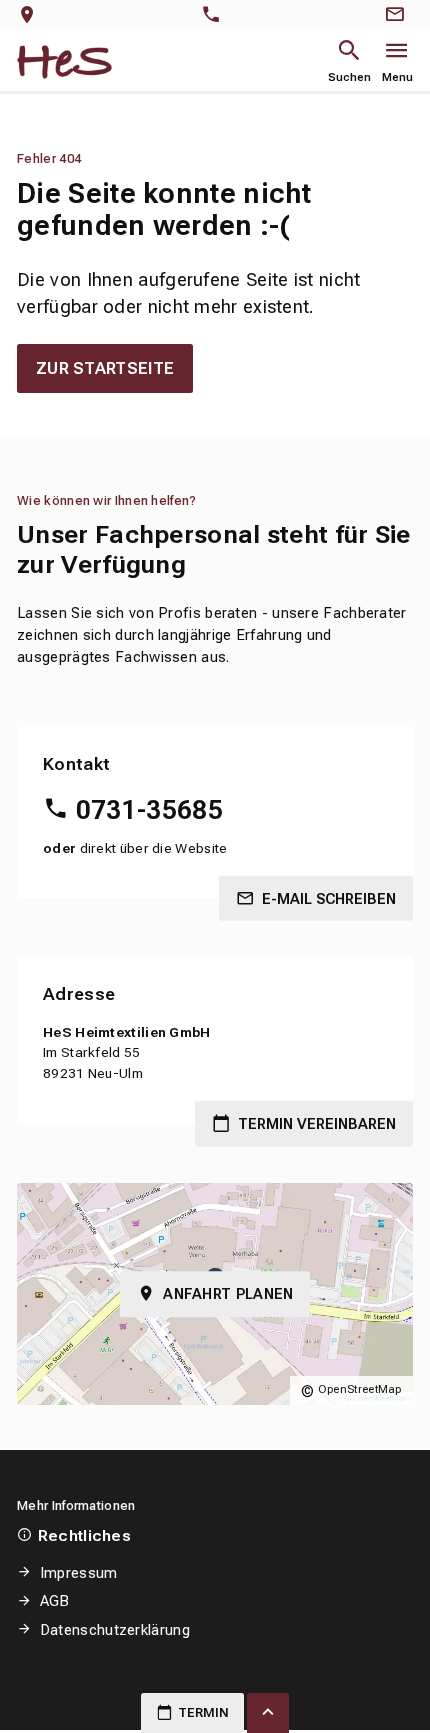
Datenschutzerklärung (115, 1630)
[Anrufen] (215, 15)
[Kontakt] (398, 15)
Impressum (78, 1573)
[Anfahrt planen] (31, 15)
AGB (55, 1601)
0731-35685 (149, 810)
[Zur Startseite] (64, 62)
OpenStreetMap (360, 1389)
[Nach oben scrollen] (268, 1713)
